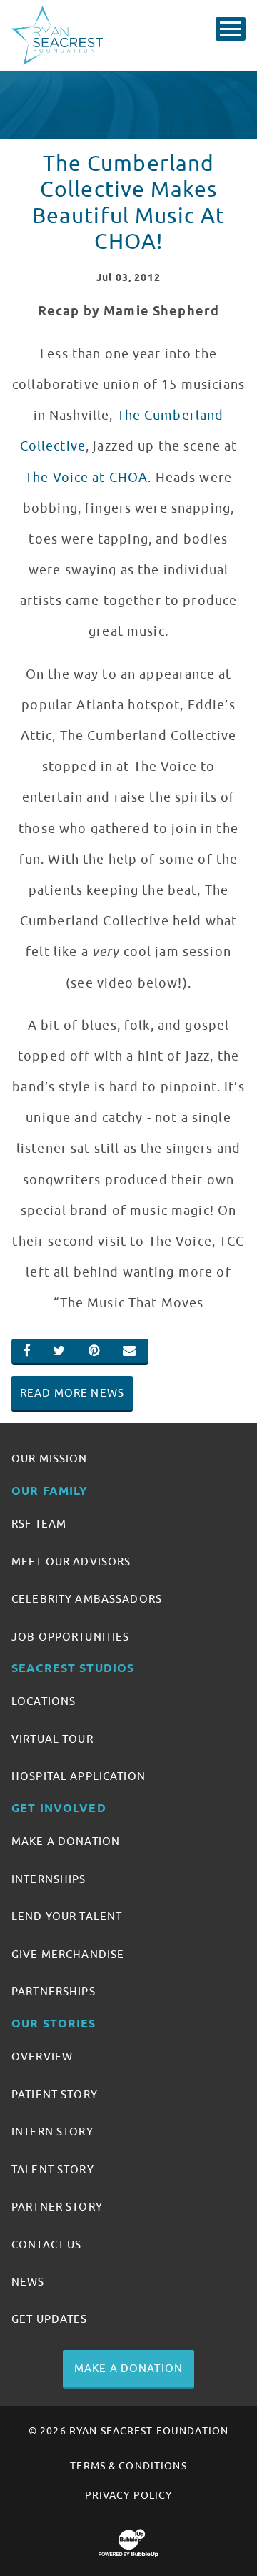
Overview (42, 2057)
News (28, 2282)
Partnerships (54, 1992)
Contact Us (46, 2245)
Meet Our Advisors (71, 1562)
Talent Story (53, 2170)
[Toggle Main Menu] (231, 29)
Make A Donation (66, 1842)
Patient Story (55, 2095)
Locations (44, 1701)
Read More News (72, 1393)
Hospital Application (79, 1776)
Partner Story (57, 2207)
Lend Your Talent (67, 1917)
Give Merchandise (68, 1955)
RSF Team (39, 1524)
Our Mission (50, 1459)
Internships (49, 1879)
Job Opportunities (70, 1637)
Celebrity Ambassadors (87, 1599)
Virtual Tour (52, 1739)
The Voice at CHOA (86, 478)
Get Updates (50, 2319)
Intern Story (52, 2132)
